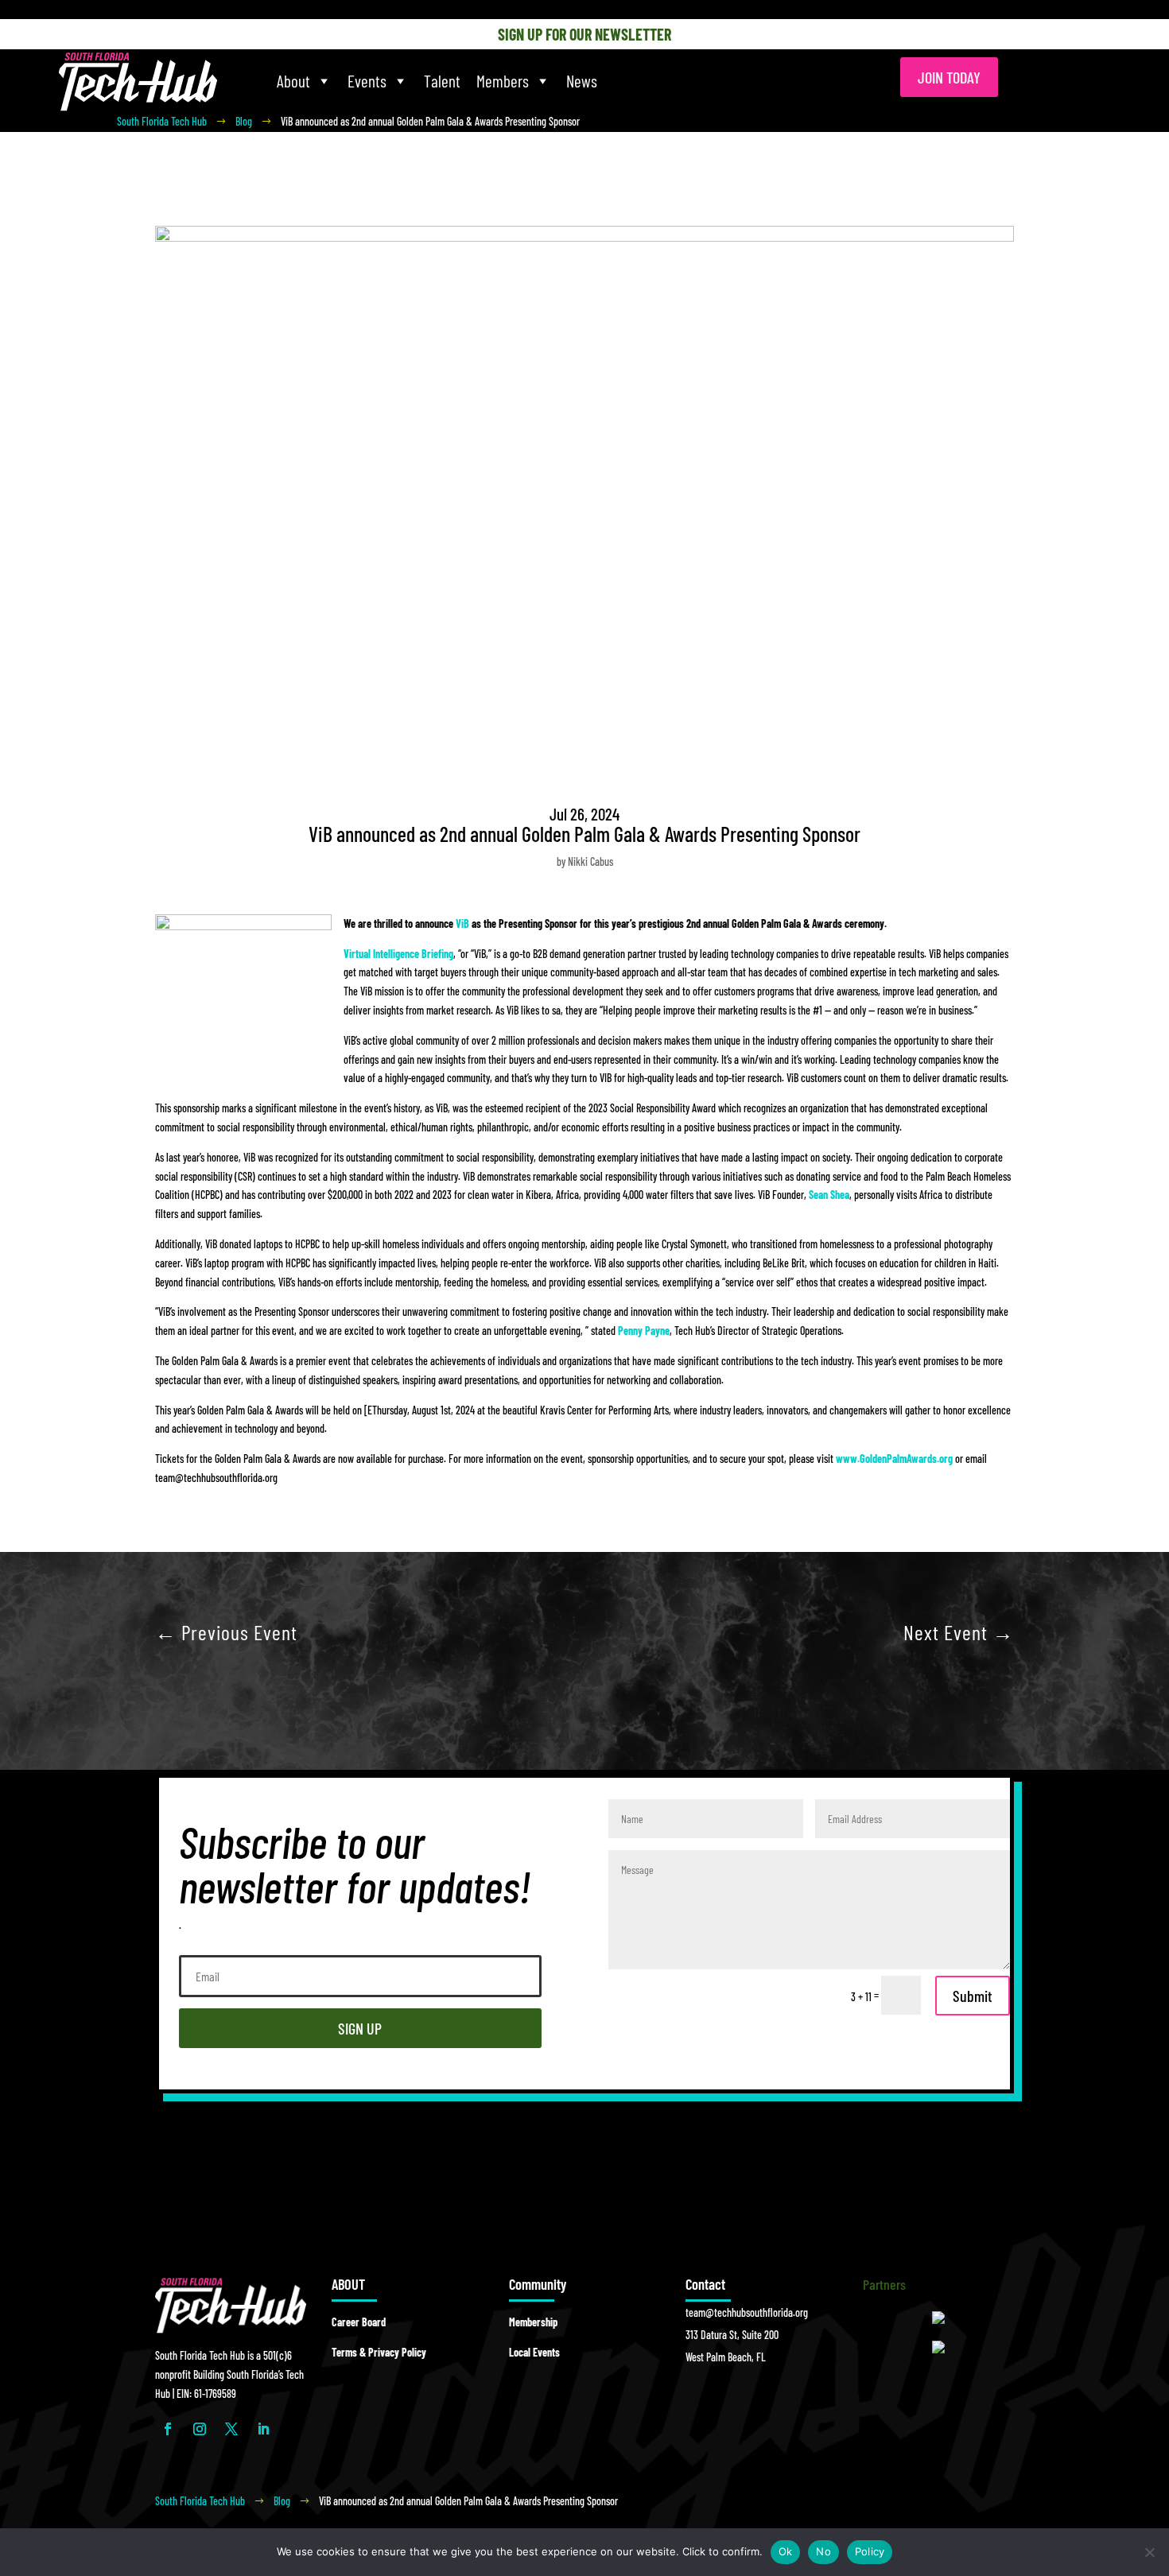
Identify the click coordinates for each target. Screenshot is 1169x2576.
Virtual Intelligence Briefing (398, 954)
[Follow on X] (231, 2429)
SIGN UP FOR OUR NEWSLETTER (584, 34)
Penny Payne (644, 1331)
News (582, 81)
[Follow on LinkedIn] (263, 2429)
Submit (973, 1996)
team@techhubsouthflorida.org (747, 2312)
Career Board (359, 2322)
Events (367, 81)
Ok (786, 2551)
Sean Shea (829, 1195)
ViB (462, 923)
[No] (1149, 2552)
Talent (442, 81)
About (293, 81)
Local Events (534, 2352)
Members (503, 81)
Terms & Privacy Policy (379, 2352)
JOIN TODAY (949, 77)
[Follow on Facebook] (168, 2429)
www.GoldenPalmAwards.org (894, 1459)
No (823, 2551)
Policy (870, 2551)
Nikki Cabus (590, 861)
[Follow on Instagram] (200, 2429)
